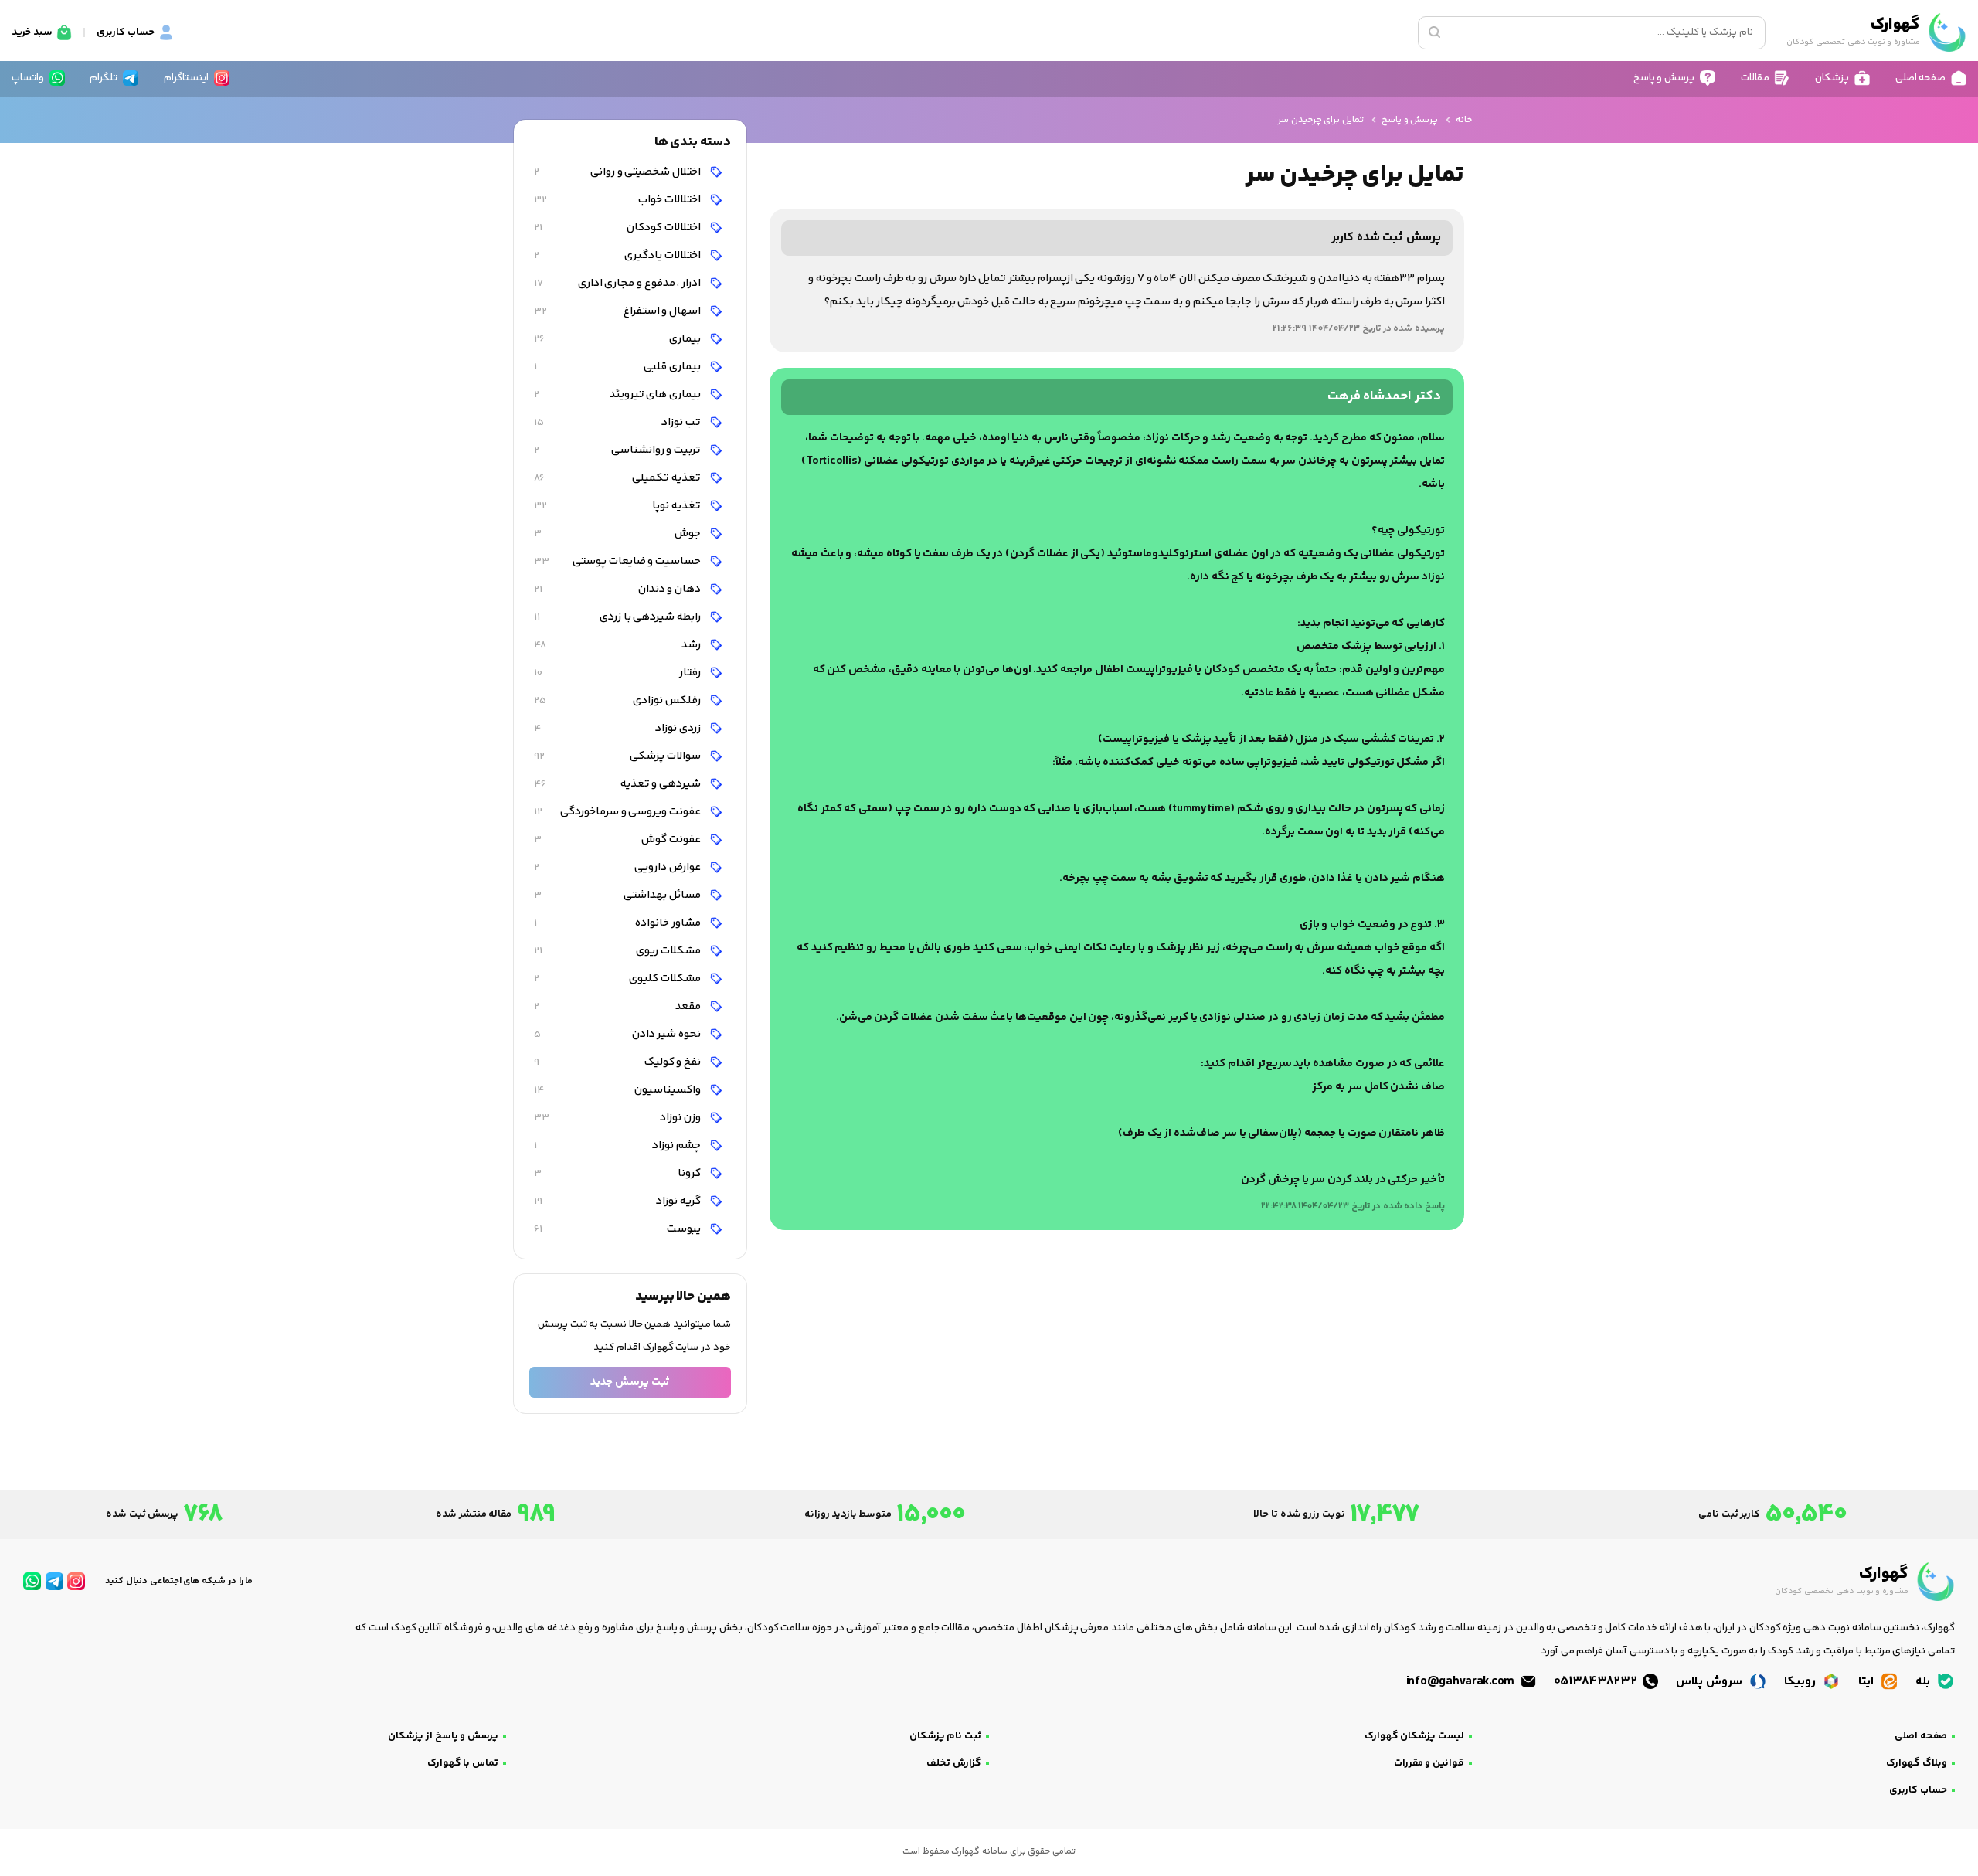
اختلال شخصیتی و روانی (619, 172)
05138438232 (1597, 1682)
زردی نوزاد (619, 728)
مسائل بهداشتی (619, 895)
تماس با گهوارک (463, 1763)
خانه (1464, 120)
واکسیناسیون (619, 1090)
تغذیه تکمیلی (619, 478)
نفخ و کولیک (619, 1062)
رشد (619, 645)
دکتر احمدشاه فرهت (1384, 397)
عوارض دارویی (619, 867)
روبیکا (1801, 1682)
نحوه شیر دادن (619, 1034)
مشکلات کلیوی (619, 979)
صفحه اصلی (1921, 1736)
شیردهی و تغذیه (619, 784)
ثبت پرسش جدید (630, 1382)
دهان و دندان (619, 589)
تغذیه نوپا (619, 506)
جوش (619, 534)
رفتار (619, 673)
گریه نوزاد (619, 1201)
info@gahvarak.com (1462, 1682)
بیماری (619, 339)
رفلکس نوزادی (619, 700)
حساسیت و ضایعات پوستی (619, 561)
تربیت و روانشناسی (619, 450)
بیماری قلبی (619, 367)
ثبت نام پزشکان (945, 1736)
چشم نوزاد (619, 1145)
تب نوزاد (619, 422)
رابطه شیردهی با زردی (619, 617)
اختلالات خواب (619, 200)
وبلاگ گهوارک (1917, 1763)
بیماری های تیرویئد (619, 394)
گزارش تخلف (954, 1763)
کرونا (619, 1173)
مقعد (619, 1006)
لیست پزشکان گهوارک (1414, 1736)
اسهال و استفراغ (619, 311)
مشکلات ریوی (619, 951)
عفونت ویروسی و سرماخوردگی (619, 812)
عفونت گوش (619, 839)
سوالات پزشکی (619, 756)
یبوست (619, 1229)
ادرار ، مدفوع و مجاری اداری (619, 283)
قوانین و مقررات (1429, 1763)
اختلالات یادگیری (619, 255)
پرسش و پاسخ (1410, 120)
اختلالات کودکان (619, 228)
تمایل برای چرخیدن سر (1320, 120)
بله (1924, 1682)
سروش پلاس (1710, 1682)
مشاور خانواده (619, 923)
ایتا (1868, 1682)
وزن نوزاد (619, 1118)
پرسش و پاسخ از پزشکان (443, 1736)
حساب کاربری (1918, 1790)
